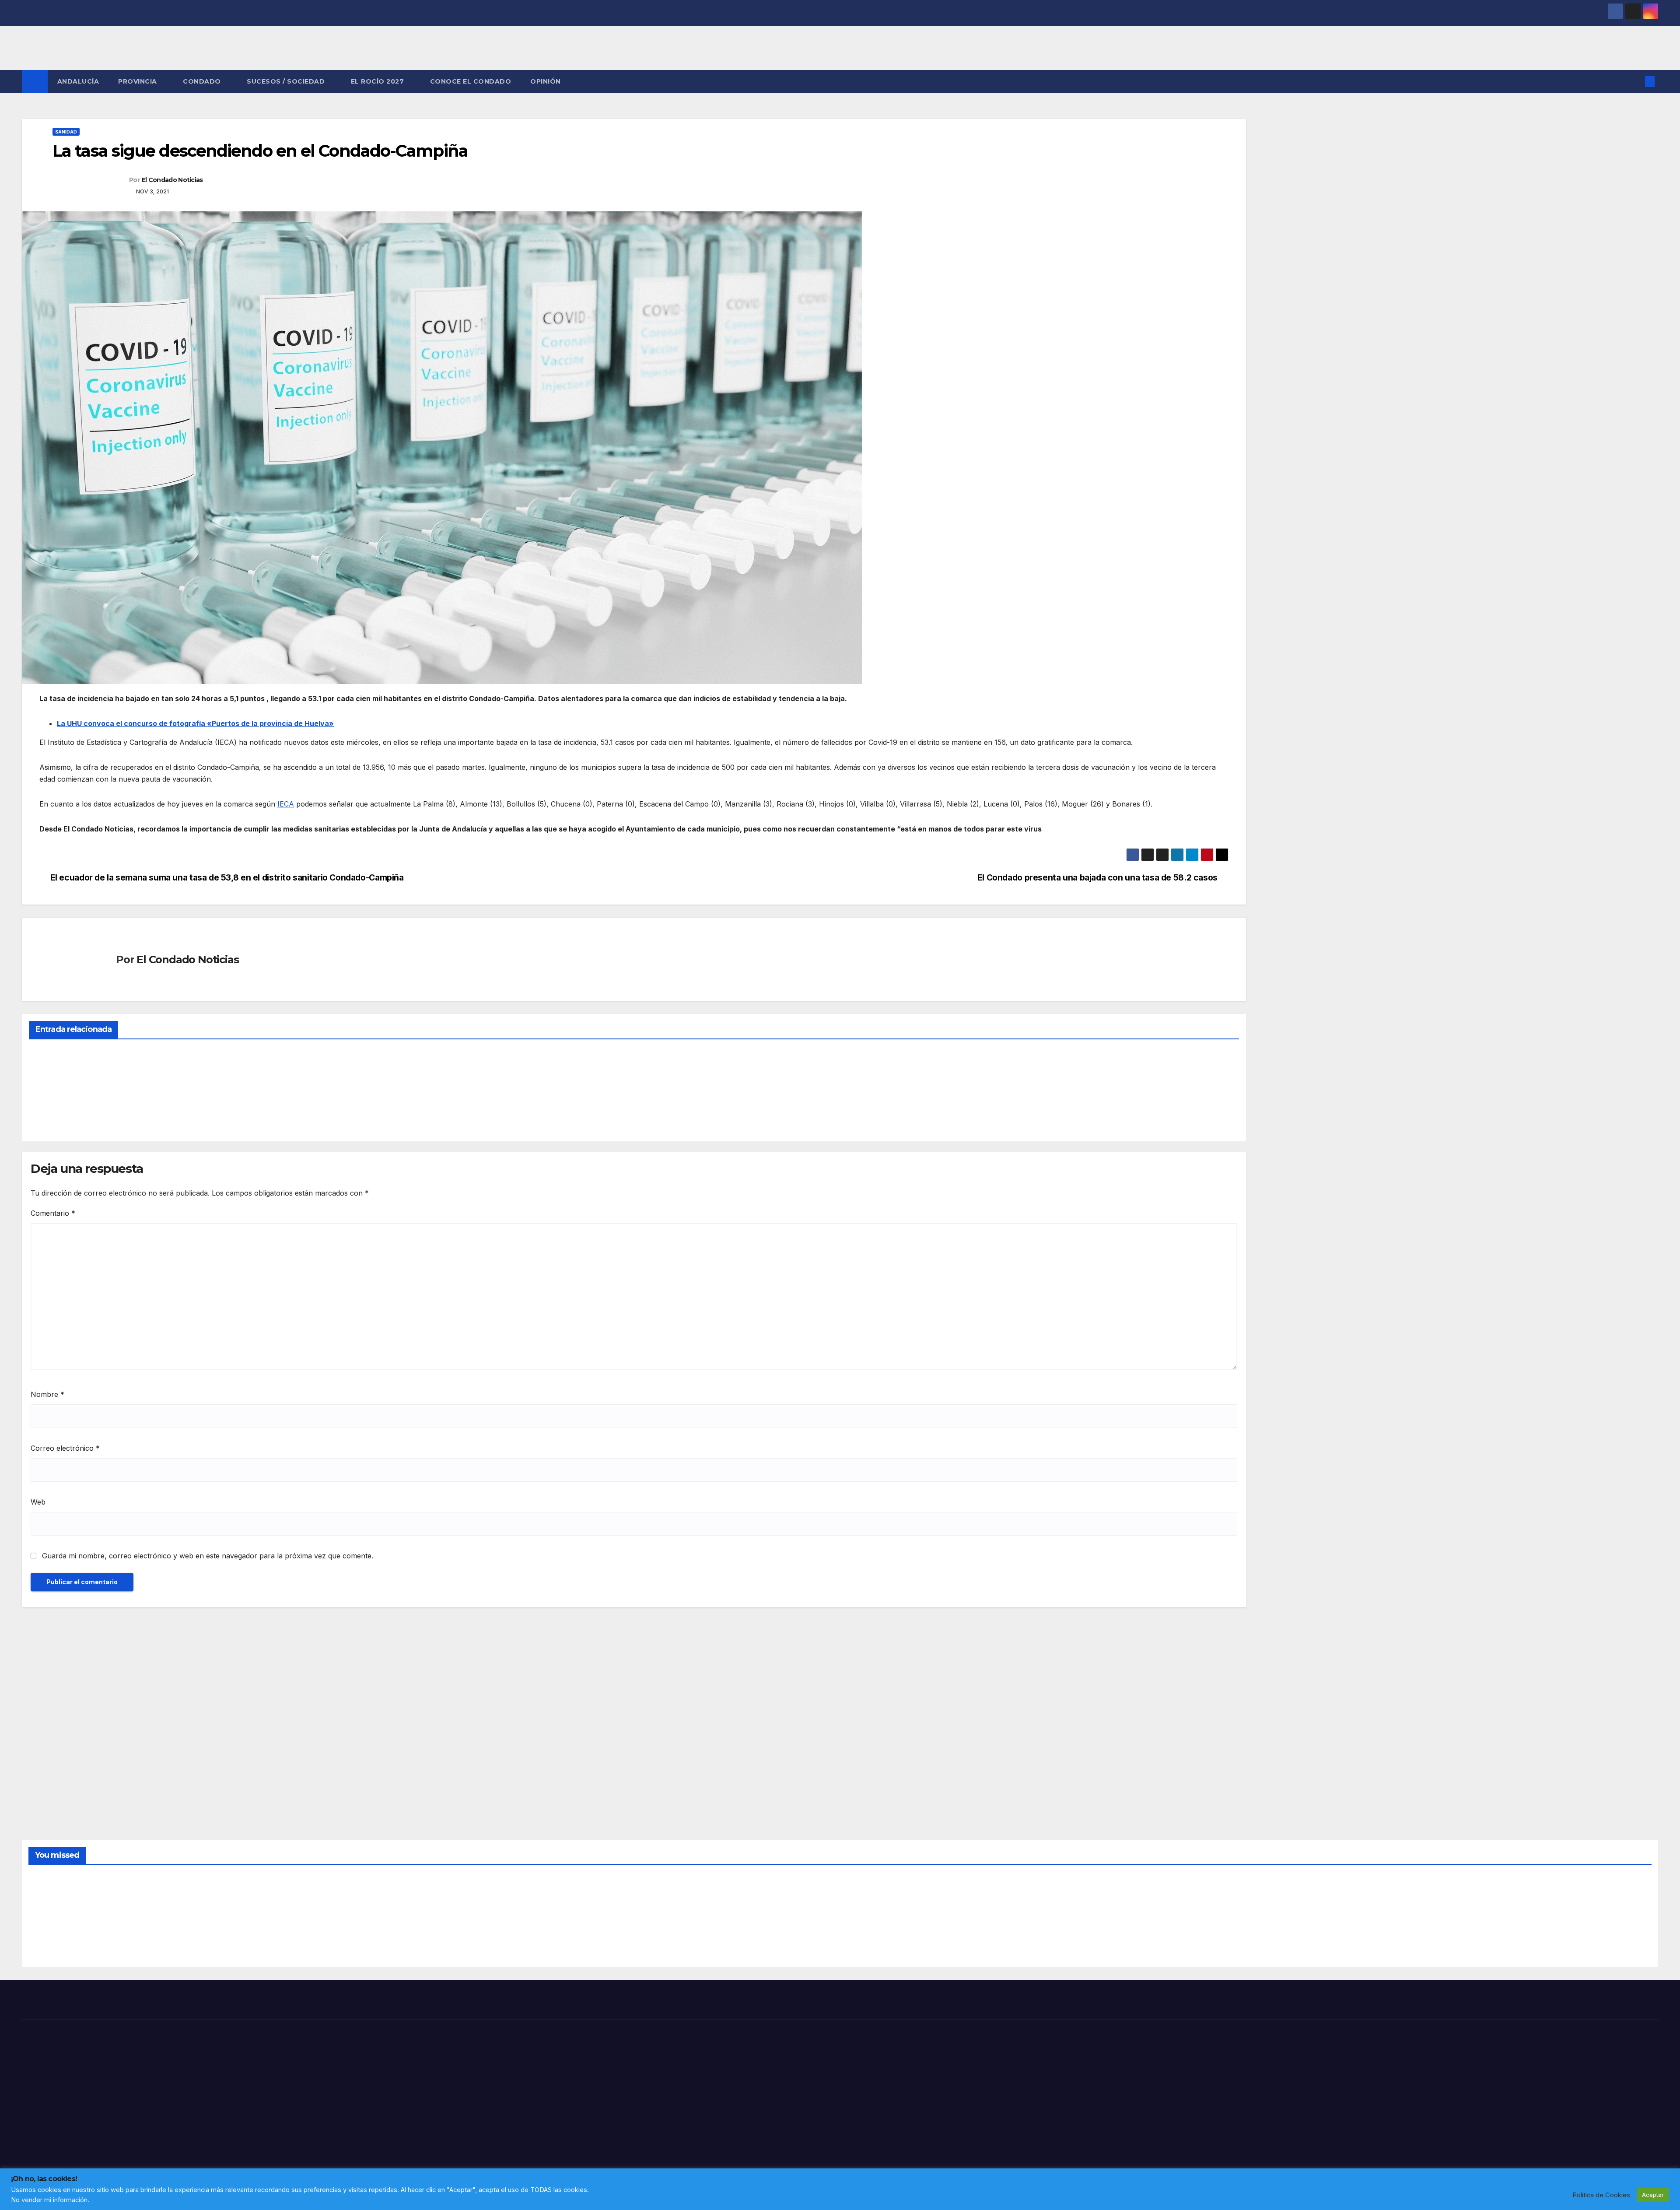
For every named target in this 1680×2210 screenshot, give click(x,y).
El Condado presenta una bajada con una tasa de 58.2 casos (1097, 878)
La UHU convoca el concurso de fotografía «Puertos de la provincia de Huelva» (195, 723)
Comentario (53, 1213)
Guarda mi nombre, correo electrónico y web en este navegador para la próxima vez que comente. (208, 1556)
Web (38, 1502)
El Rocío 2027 (378, 81)
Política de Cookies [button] (1601, 2195)
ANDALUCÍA (78, 81)
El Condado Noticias (172, 180)
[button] (1635, 81)
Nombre (47, 1394)
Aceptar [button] (1653, 2195)
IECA (286, 804)
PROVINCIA (138, 81)
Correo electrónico (65, 1448)
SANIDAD (66, 132)
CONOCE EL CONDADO (471, 81)
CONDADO (203, 81)
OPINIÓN (546, 81)
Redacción (50, 1114)
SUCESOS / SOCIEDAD (287, 81)
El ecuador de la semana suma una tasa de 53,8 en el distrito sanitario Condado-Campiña (227, 878)
